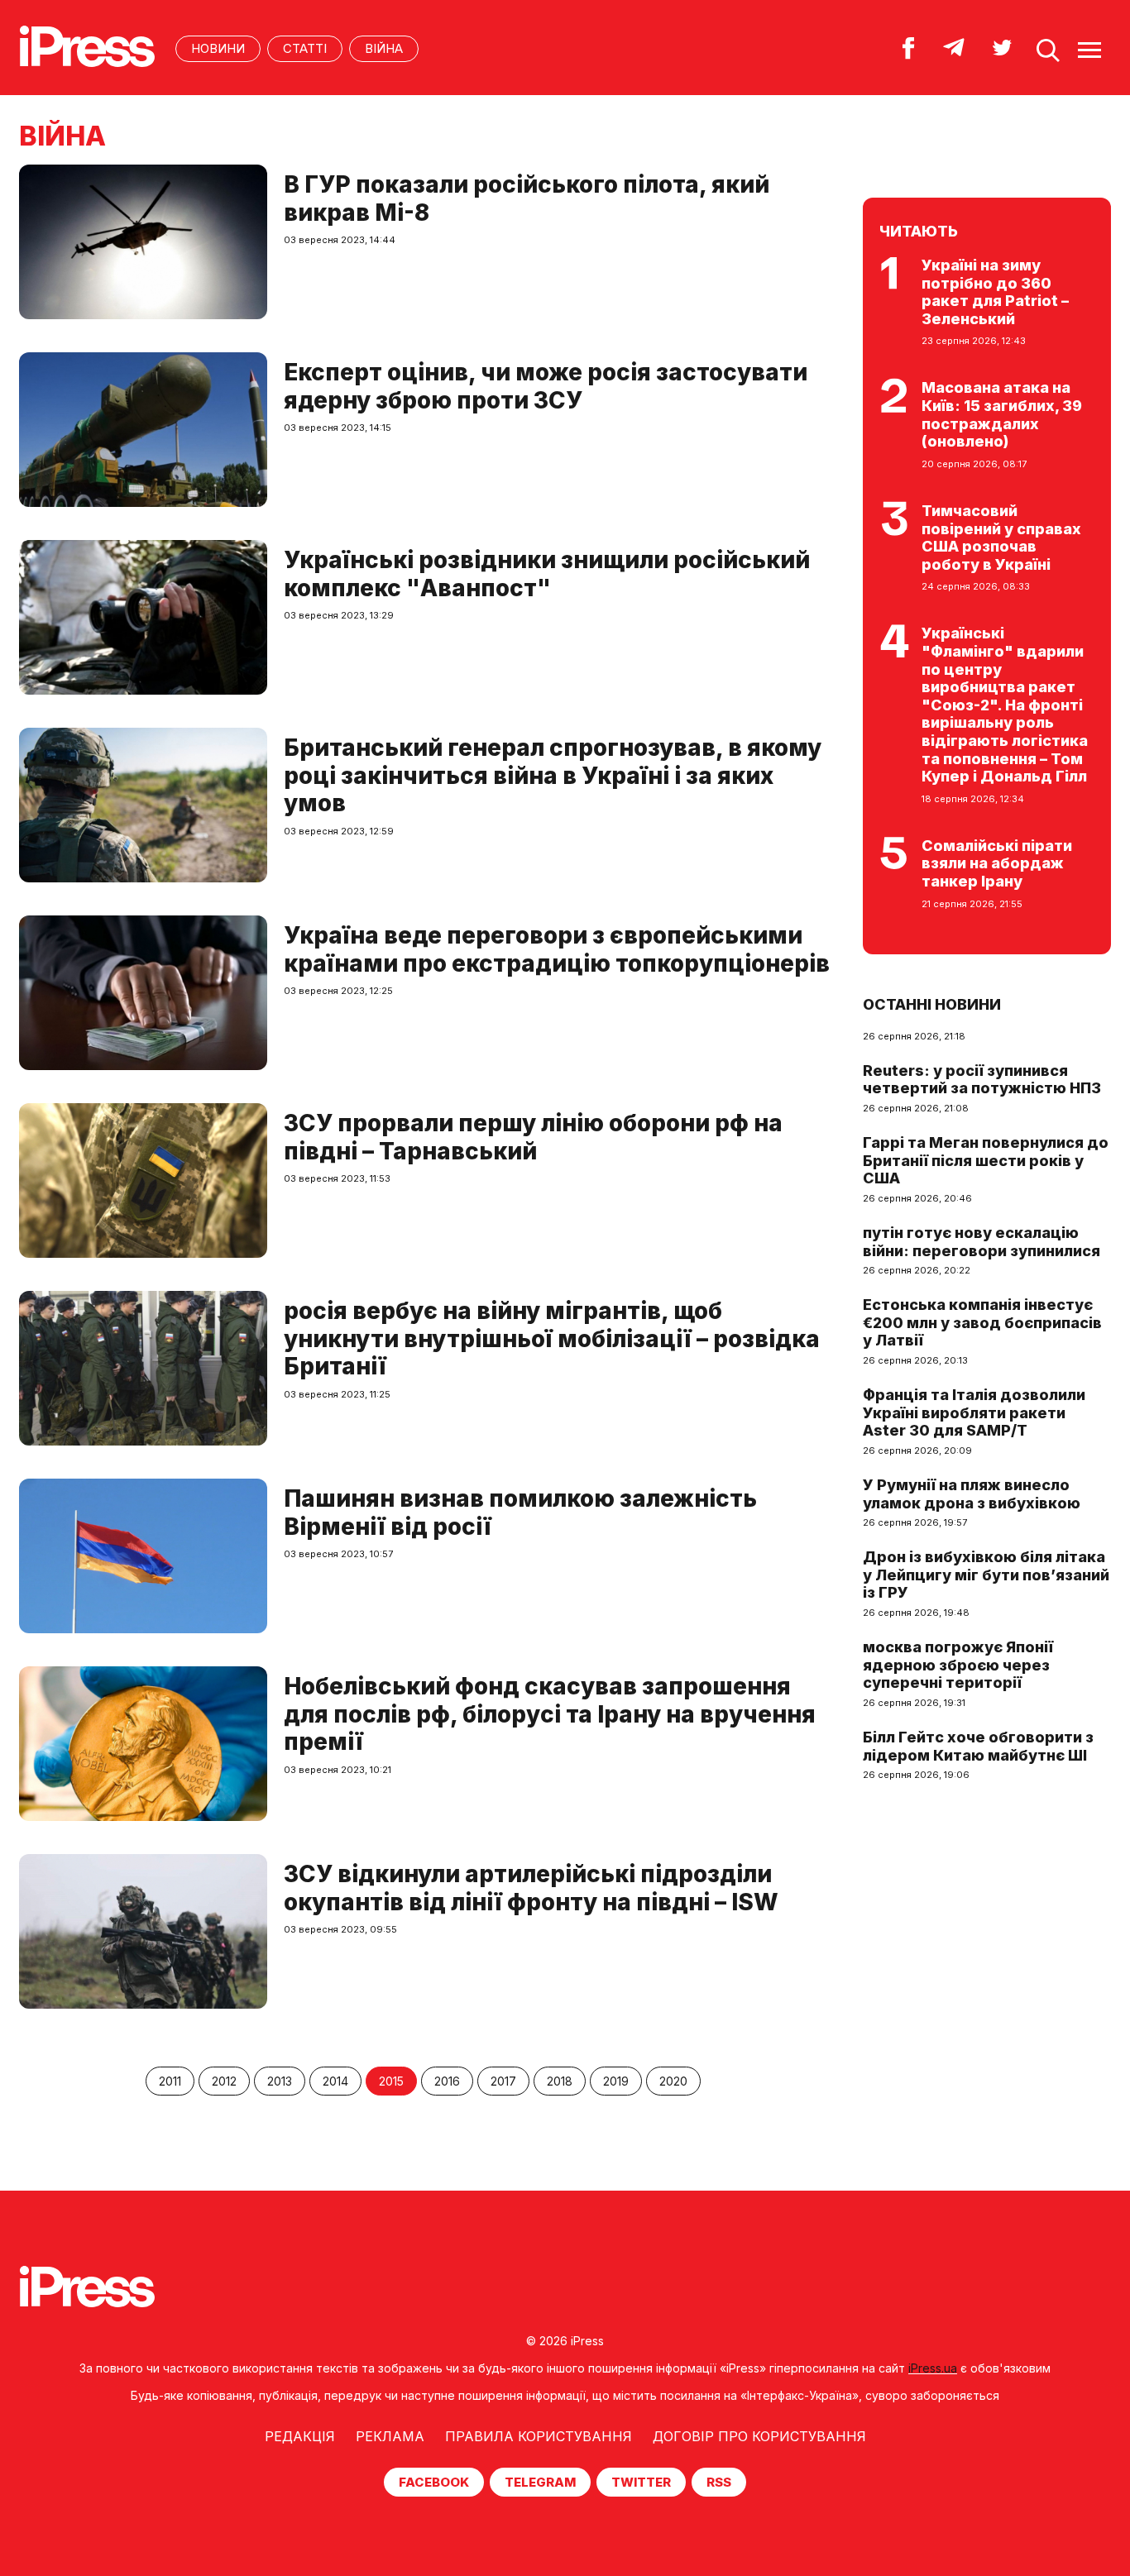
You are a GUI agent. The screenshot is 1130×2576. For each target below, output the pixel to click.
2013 (280, 2081)
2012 (224, 2081)
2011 (170, 2081)
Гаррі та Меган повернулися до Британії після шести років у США (986, 1160)
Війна (384, 48)
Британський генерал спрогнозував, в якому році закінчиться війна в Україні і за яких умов (553, 775)
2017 (503, 2081)
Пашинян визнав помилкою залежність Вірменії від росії (520, 1513)
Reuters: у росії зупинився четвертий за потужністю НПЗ (982, 1080)
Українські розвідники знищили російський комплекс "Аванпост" (547, 574)
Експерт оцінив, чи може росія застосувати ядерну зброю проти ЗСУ (546, 386)
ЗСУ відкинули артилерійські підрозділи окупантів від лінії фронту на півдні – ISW (531, 1888)
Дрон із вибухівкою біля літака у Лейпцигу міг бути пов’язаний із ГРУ (986, 1575)
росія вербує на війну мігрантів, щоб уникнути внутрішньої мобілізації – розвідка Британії (552, 1338)
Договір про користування (759, 2436)
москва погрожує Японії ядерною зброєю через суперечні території (958, 1665)
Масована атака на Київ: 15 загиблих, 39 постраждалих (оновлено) (1002, 414)
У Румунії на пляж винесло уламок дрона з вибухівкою (972, 1494)
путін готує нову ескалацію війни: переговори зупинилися (982, 1242)
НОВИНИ (218, 48)
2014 (335, 2081)
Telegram (540, 2482)
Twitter (641, 2482)
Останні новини (932, 1004)
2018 (560, 2081)
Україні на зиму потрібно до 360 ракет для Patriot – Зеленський (995, 292)
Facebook (434, 2482)
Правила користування (539, 2436)
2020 (673, 2081)
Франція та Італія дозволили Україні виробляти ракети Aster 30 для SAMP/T (974, 1412)
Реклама (390, 2436)
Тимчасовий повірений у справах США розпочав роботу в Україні (1001, 538)
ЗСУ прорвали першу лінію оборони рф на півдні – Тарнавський (533, 1137)
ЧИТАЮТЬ (919, 231)
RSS (719, 2482)
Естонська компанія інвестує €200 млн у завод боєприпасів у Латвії (982, 1322)
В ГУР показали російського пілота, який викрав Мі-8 (527, 198)
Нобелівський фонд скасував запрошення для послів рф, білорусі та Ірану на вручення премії (550, 1714)
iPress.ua (933, 2368)
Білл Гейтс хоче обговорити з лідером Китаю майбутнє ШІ (978, 1746)
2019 (616, 2081)
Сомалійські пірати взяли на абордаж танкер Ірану (997, 863)
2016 (447, 2081)
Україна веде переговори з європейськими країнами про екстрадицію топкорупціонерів (557, 949)
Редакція (300, 2436)
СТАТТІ (305, 48)
